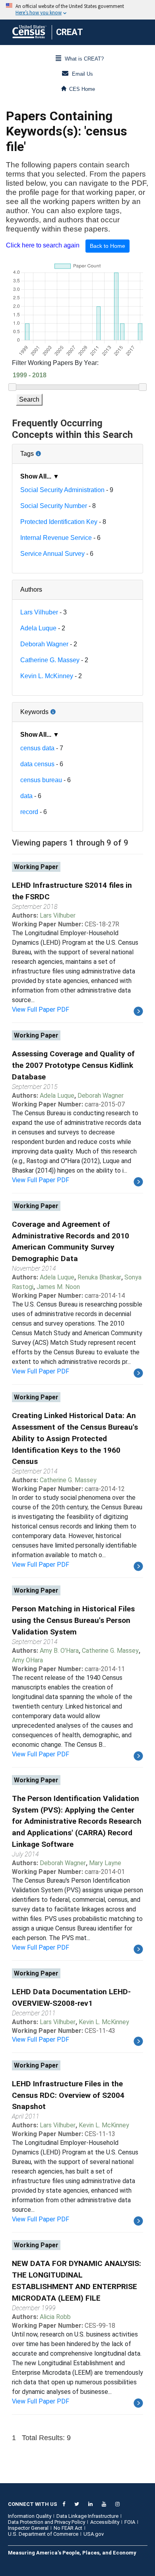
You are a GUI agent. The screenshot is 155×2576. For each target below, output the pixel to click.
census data (37, 748)
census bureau (41, 780)
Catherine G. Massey (50, 660)
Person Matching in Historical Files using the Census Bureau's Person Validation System (73, 1620)
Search (29, 399)
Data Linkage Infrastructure (87, 2516)
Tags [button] (54, 451)
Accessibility (105, 2522)
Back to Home (108, 246)
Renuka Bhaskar (99, 1277)
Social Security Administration (62, 490)
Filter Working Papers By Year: (55, 363)
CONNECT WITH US (33, 2504)
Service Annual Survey (52, 554)
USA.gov (94, 2534)
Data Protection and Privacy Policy (46, 2522)
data (26, 796)
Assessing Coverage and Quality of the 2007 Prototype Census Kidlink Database (73, 1065)
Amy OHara (27, 1660)
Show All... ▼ (40, 476)
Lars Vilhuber (39, 612)
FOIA (130, 2522)
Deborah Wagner (44, 644)
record (29, 812)
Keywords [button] (60, 709)
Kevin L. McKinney (47, 676)
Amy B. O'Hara (59, 1651)
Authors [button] (31, 590)
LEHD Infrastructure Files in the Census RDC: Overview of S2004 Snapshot (68, 2095)
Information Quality (30, 2516)
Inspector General (28, 2528)
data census (37, 764)
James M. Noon (58, 1287)
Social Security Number (54, 506)
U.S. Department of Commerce (43, 2534)
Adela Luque (38, 628)
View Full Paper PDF (41, 1009)
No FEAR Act (68, 2528)
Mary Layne (105, 1863)
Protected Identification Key (59, 522)
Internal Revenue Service (56, 538)
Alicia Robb (55, 2317)
